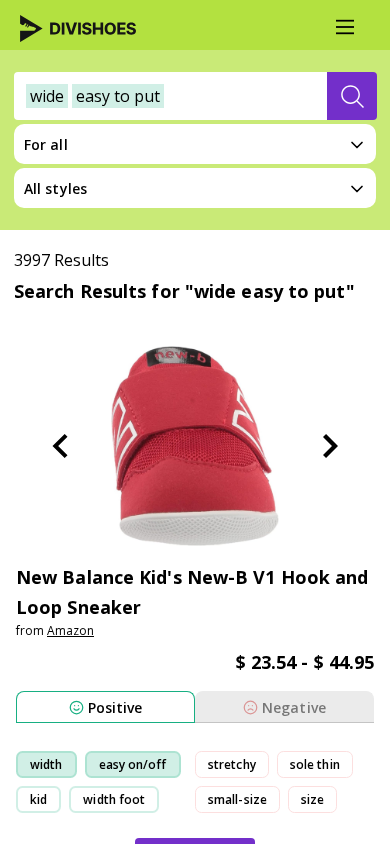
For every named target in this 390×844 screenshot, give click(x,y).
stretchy (232, 764)
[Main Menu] (345, 27)
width (46, 764)
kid (38, 799)
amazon (70, 630)
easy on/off (133, 764)
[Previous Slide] (60, 446)
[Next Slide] (330, 446)
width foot (114, 799)
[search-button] (352, 96)
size (312, 799)
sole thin (315, 764)
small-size (237, 799)
